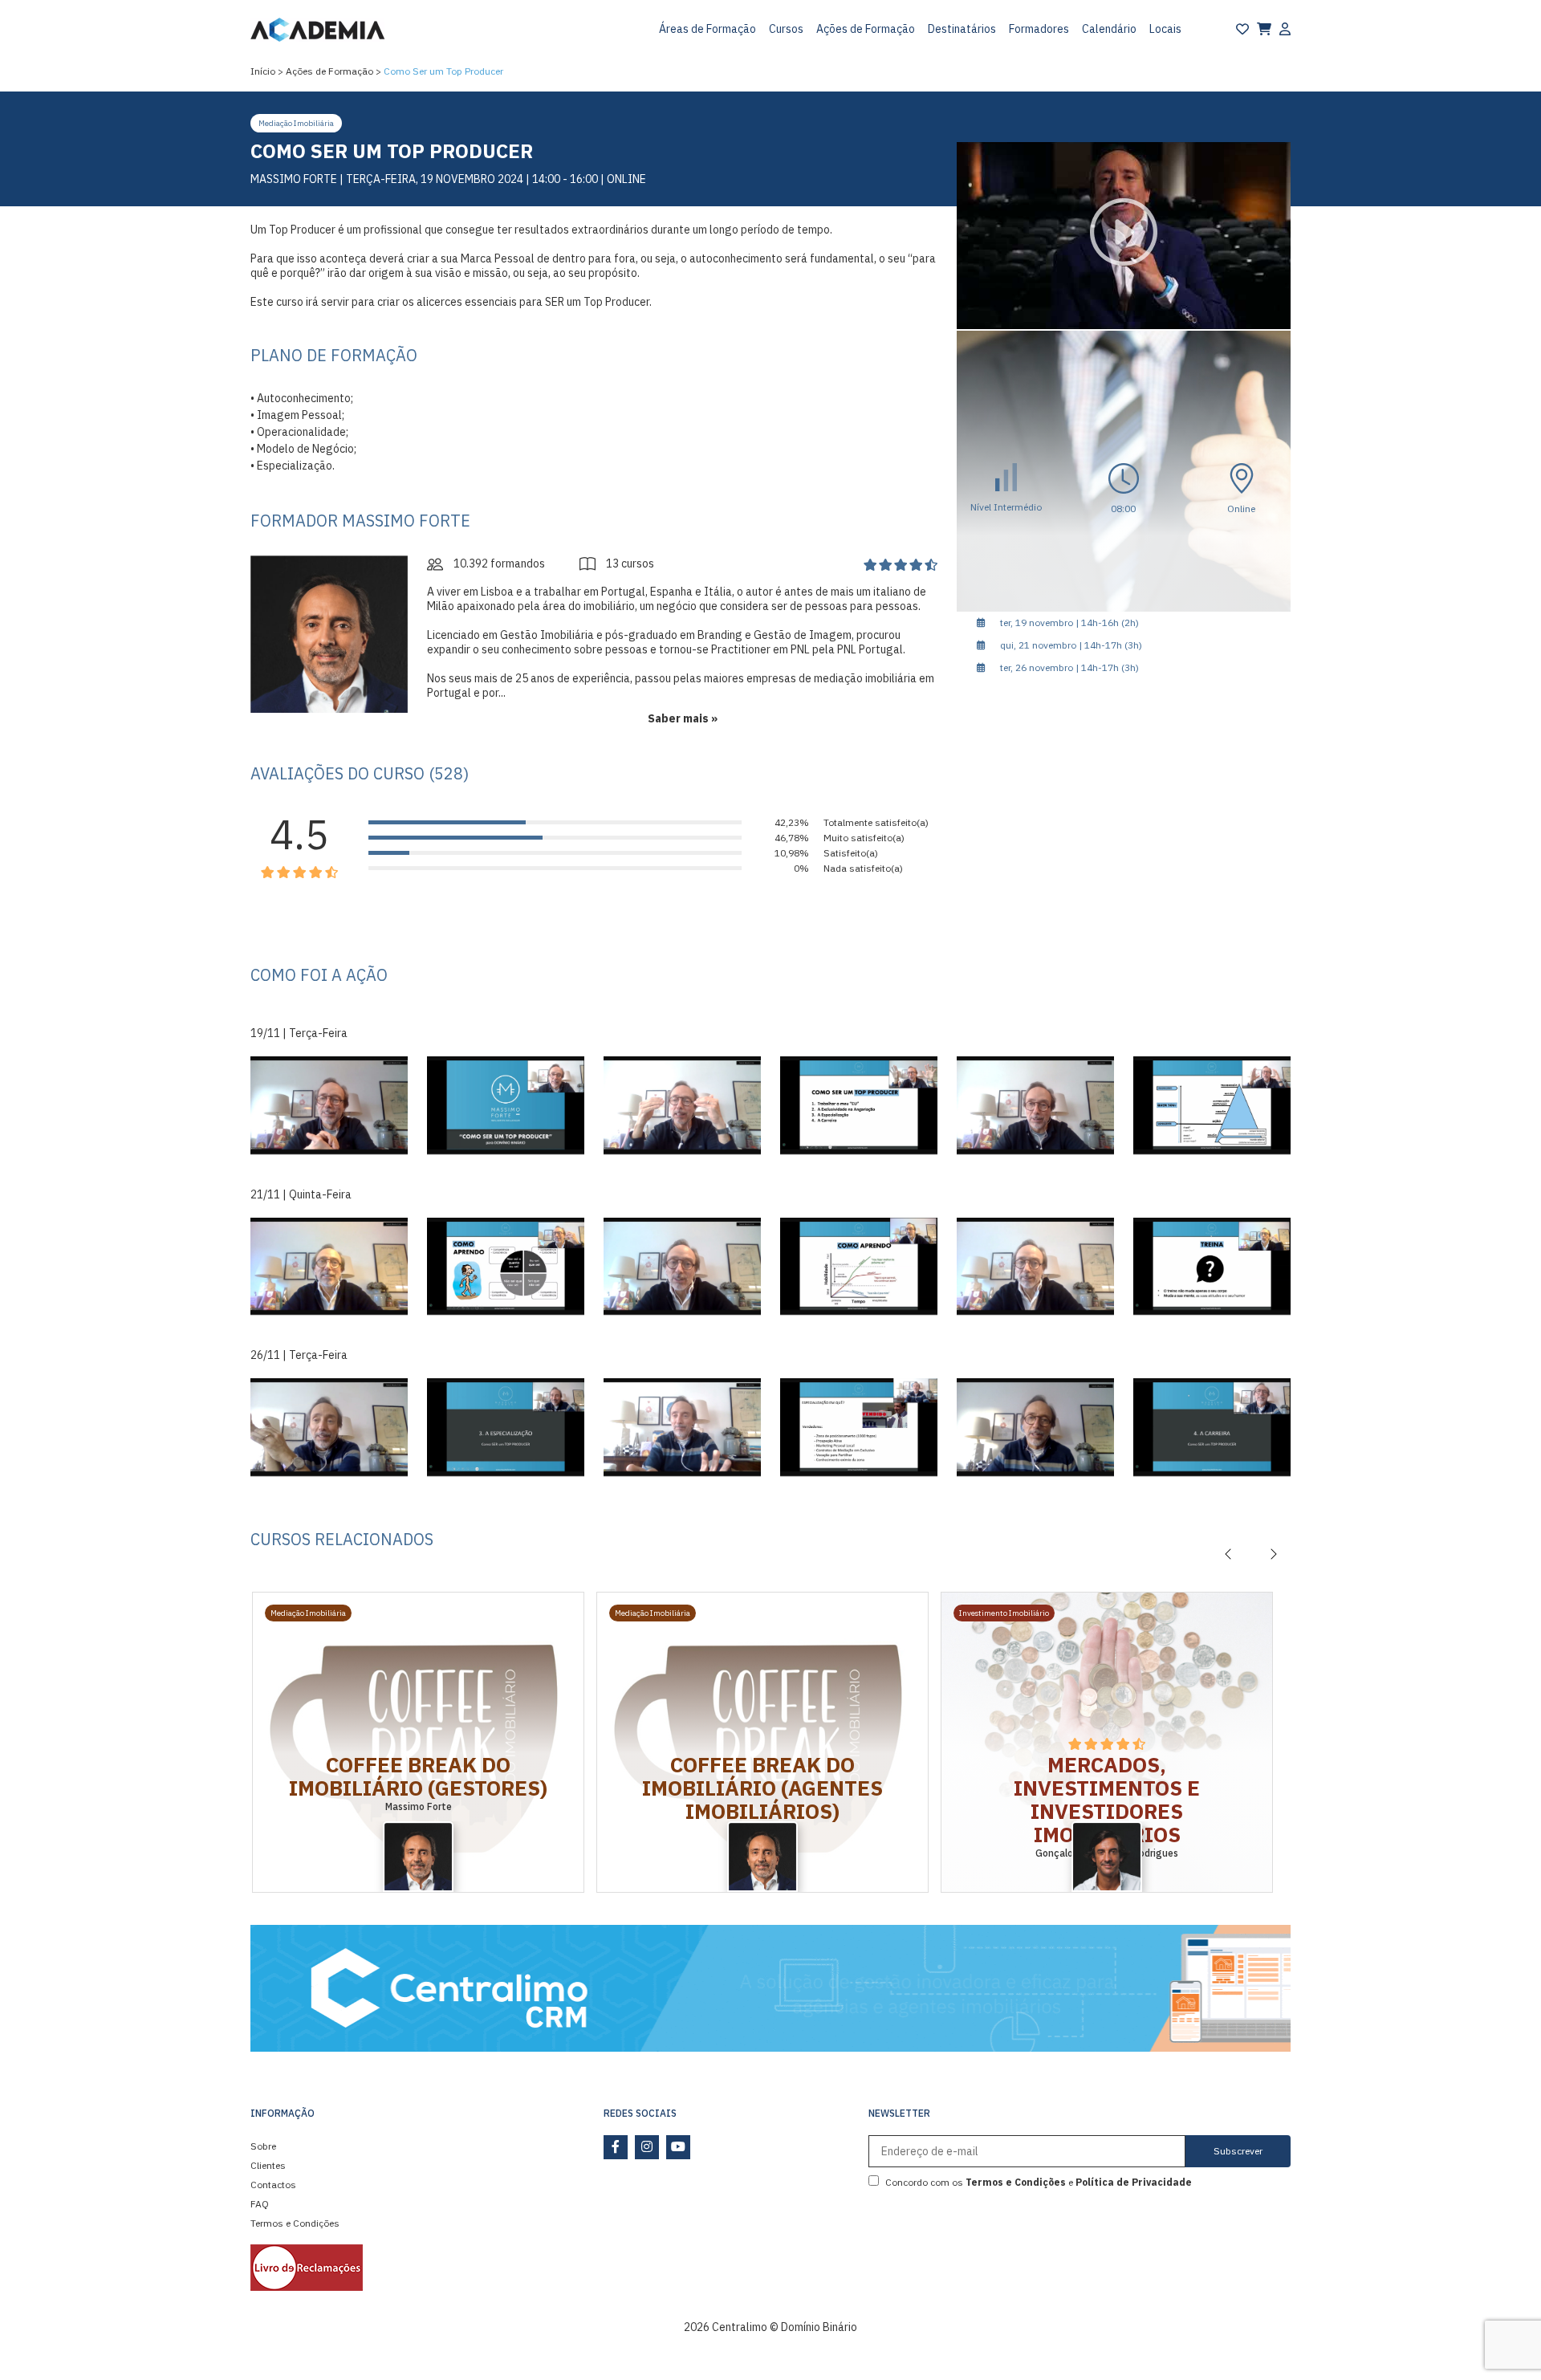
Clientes (268, 2165)
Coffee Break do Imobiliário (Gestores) (418, 1776)
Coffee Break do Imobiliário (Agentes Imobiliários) (762, 1788)
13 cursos (629, 563)
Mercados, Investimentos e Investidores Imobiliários (1107, 1799)
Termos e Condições (295, 2223)
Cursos (786, 29)
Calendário (1109, 29)
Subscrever (1238, 2151)
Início (263, 71)
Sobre (263, 2146)
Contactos (273, 2185)
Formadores (1039, 29)
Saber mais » (683, 718)
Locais (1165, 29)
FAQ (260, 2204)
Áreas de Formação (707, 29)
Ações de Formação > (333, 71)
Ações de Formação (866, 29)
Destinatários (962, 29)
